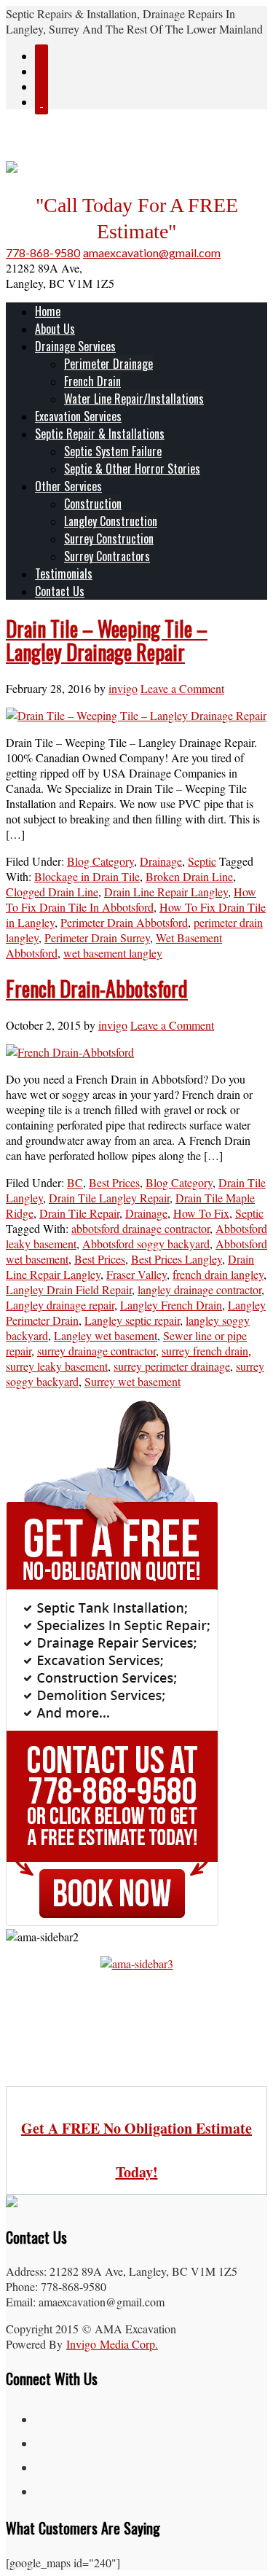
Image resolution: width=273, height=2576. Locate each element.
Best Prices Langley (177, 1259)
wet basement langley (113, 953)
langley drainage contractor (199, 1289)
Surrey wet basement (132, 1381)
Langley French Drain (171, 1305)
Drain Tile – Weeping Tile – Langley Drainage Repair (107, 640)
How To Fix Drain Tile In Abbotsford (131, 899)
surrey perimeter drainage (172, 1366)
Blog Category (100, 861)
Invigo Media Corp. (112, 2344)
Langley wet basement (106, 1335)
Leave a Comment (182, 688)
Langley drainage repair (60, 1305)
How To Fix (201, 1213)
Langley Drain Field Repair (69, 1289)
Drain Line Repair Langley (166, 892)
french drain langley (218, 1274)
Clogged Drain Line (52, 892)
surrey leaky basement (57, 1366)
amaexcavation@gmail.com (152, 252)
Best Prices (114, 1182)
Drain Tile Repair (79, 1213)
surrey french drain (205, 1351)
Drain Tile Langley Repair (109, 1198)
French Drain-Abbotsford (97, 988)
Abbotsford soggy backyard (146, 1244)
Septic (202, 861)
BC (75, 1182)
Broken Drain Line (189, 876)
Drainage (161, 861)
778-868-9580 (43, 252)
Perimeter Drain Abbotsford (124, 922)
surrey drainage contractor (96, 1351)
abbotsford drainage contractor (141, 1228)
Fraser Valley (136, 1274)
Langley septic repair (132, 1320)
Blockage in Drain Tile (87, 876)
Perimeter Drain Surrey (97, 937)
